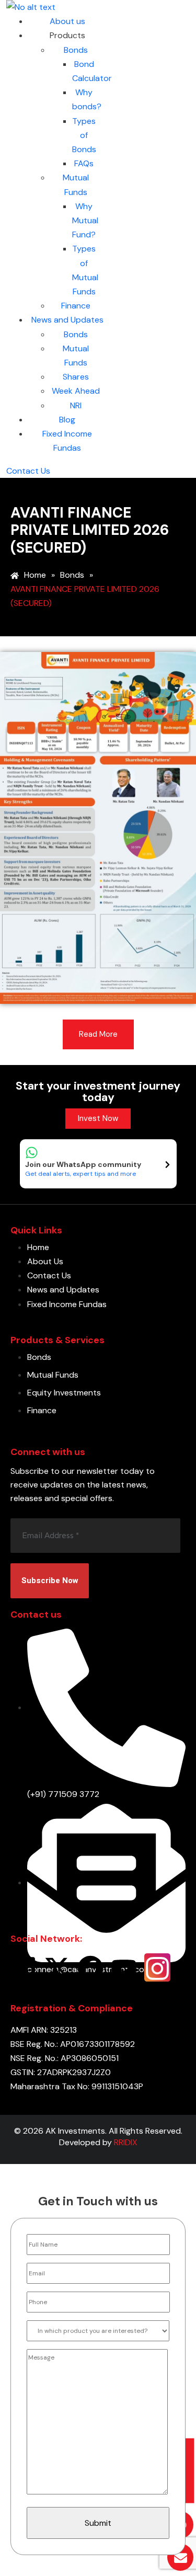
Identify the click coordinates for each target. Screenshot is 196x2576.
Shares (76, 377)
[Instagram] (157, 1967)
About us (67, 21)
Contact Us (28, 471)
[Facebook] (90, 1967)
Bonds (76, 50)
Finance (76, 306)
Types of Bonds (84, 135)
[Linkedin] (24, 1967)
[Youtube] (124, 1967)
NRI (76, 405)
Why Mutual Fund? (85, 220)
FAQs (84, 163)
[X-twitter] (57, 1967)
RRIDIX (126, 2142)
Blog (67, 420)
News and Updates (67, 320)
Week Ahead (76, 391)
